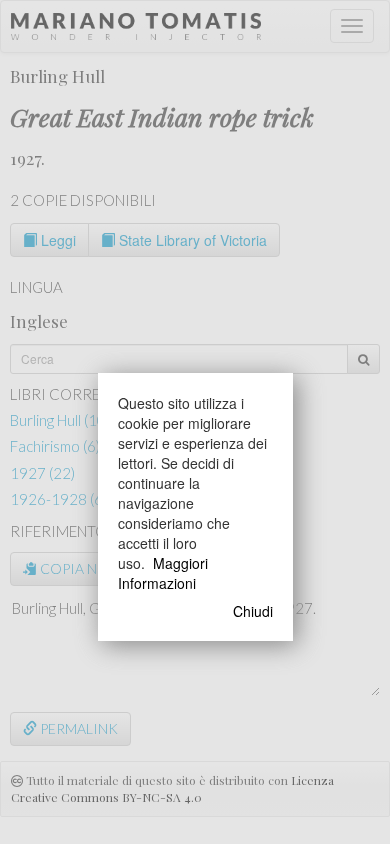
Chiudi (253, 611)
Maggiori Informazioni (163, 573)
